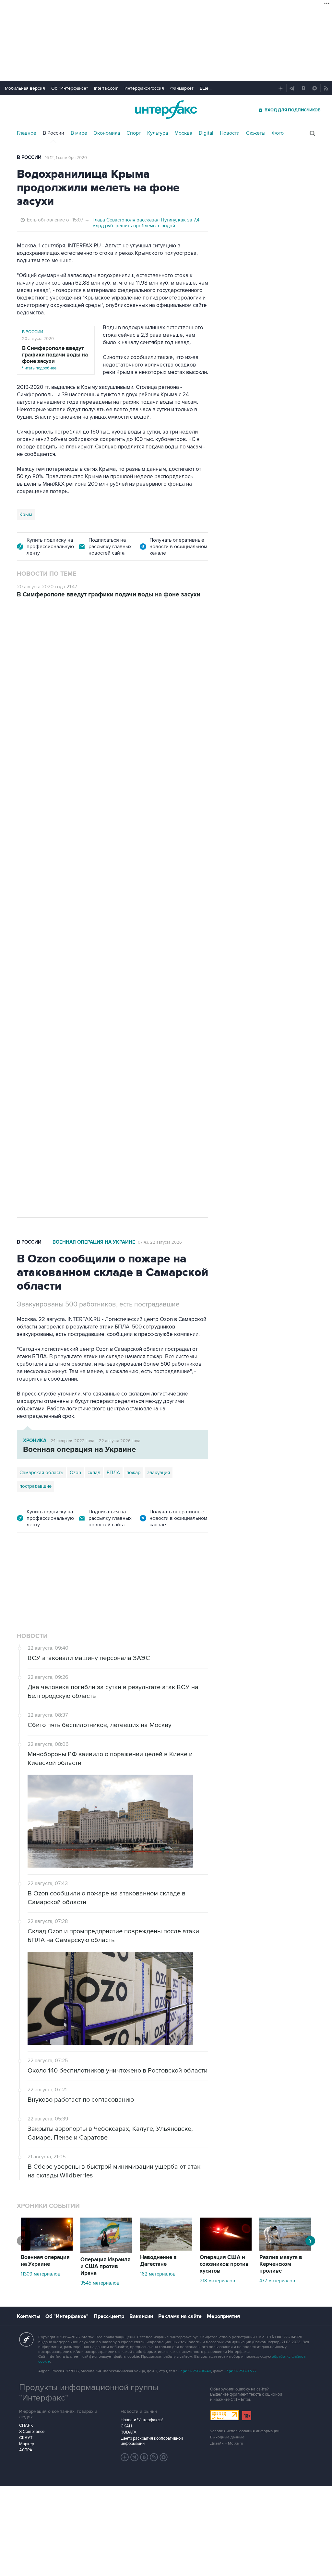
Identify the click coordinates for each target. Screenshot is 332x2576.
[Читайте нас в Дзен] (125, 2457)
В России (53, 133)
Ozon (75, 975)
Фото (278, 133)
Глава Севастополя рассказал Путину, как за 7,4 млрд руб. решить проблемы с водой (146, 223)
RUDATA (129, 2432)
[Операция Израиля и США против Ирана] (106, 2251)
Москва (183, 133)
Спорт (134, 133)
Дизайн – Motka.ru (227, 2443)
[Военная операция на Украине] (47, 2249)
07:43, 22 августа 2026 (160, 1242)
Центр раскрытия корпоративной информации (152, 2441)
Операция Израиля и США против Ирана (106, 2266)
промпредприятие (108, 975)
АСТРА (26, 2450)
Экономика (107, 133)
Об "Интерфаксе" (70, 88)
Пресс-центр (109, 2316)
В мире (79, 133)
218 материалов (217, 2281)
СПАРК (26, 2425)
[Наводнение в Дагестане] (166, 2249)
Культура (158, 133)
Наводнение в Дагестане (158, 2261)
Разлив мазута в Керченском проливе (281, 2264)
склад (94, 1473)
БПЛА (141, 975)
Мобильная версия (25, 88)
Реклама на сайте (180, 2316)
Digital (206, 133)
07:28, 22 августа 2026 (160, 643)
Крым (26, 514)
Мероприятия (223, 2316)
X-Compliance (32, 2432)
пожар (134, 1473)
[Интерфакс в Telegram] (135, 2457)
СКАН (126, 2426)
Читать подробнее (55, 358)
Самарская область (41, 975)
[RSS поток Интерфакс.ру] (154, 2457)
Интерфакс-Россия (144, 88)
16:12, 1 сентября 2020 (66, 158)
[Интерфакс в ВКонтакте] (144, 2457)
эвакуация (159, 1473)
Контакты (29, 2316)
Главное (27, 133)
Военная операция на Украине (94, 643)
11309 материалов (41, 2274)
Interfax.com (106, 88)
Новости (230, 133)
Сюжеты (256, 133)
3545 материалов (100, 2283)
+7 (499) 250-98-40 (195, 2371)
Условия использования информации (245, 2431)
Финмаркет (182, 88)
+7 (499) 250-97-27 (240, 2371)
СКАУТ (26, 2438)
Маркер (27, 2444)
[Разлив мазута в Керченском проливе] (285, 2249)
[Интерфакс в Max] (164, 2457)
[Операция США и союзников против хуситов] (226, 2249)
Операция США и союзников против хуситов (224, 2264)
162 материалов (158, 2274)
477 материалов (277, 2281)
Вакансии (141, 2316)
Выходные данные (227, 2437)
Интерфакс (166, 110)
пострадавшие (36, 1486)
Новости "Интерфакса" (142, 2420)
